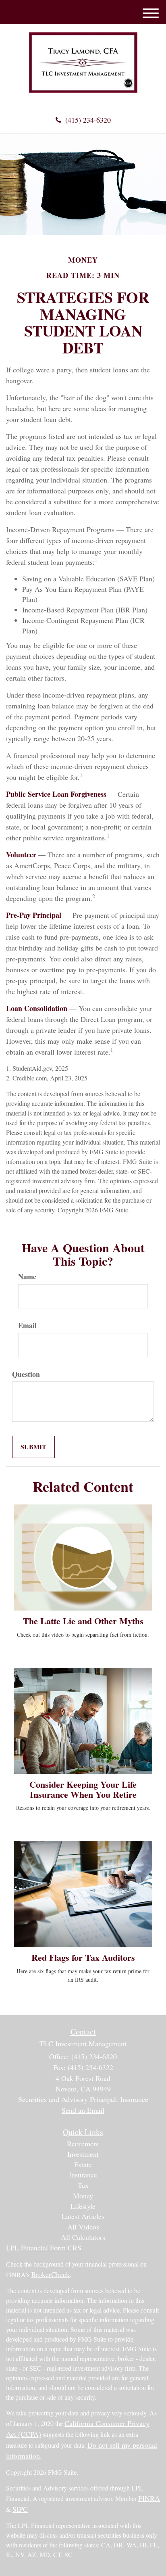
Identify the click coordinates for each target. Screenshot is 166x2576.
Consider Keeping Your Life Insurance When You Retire (83, 1789)
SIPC (20, 2509)
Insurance (83, 2175)
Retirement (83, 2144)
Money (83, 2196)
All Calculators (83, 2237)
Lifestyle (83, 2206)
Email (27, 1326)
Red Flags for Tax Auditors (83, 1957)
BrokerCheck (50, 2274)
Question (26, 1374)
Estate (83, 2164)
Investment (83, 2154)
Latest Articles (83, 2216)
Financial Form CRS (51, 2248)
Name (27, 1277)
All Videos (83, 2227)
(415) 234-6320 (88, 120)
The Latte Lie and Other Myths (83, 1621)
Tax (83, 2185)
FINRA (149, 2498)
